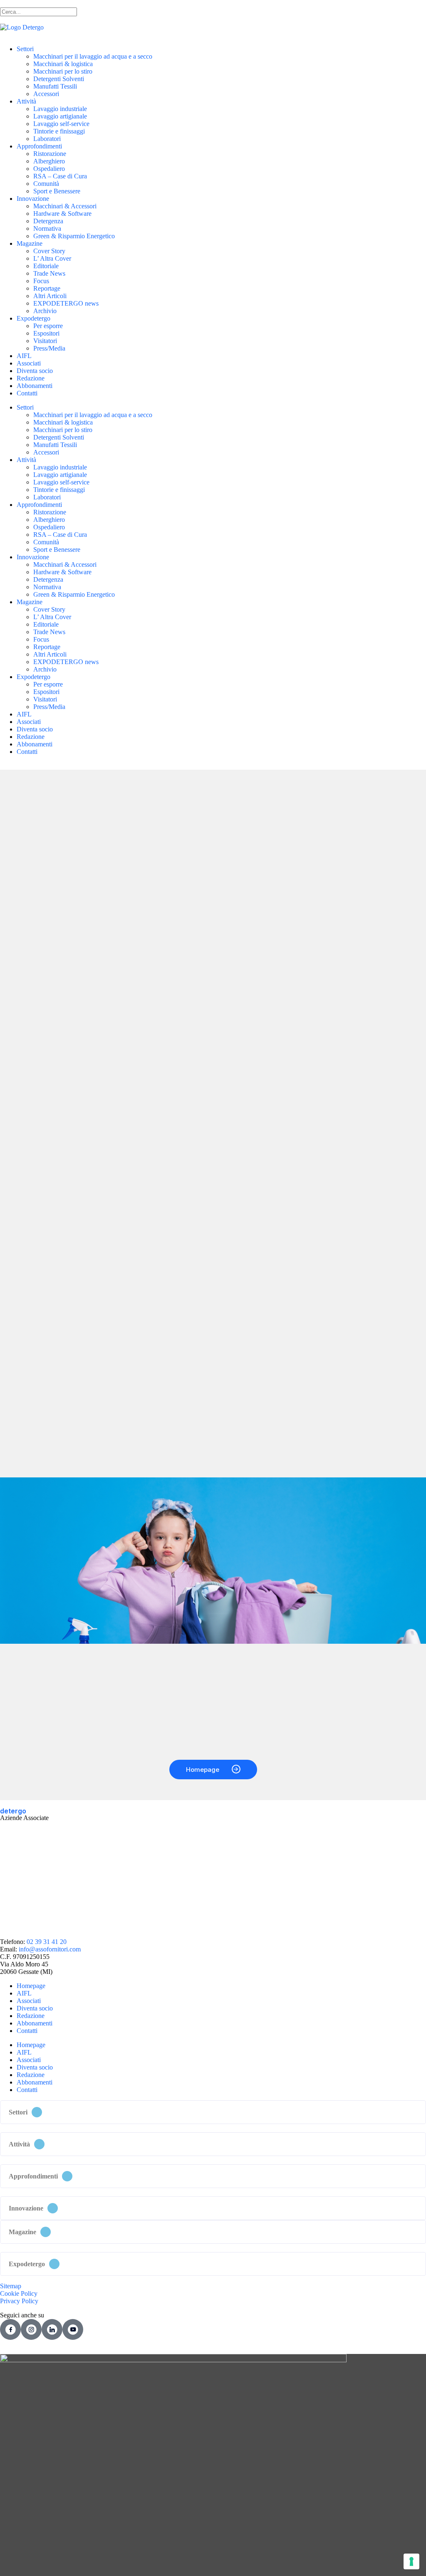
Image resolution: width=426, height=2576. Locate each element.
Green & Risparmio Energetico (74, 236)
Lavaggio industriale (60, 109)
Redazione (31, 378)
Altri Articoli (50, 296)
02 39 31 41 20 (47, 1942)
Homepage (31, 1986)
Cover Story (49, 251)
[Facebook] (10, 2329)
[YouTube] (73, 2329)
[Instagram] (31, 2329)
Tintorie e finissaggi (59, 131)
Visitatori (45, 341)
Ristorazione (50, 154)
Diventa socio (35, 371)
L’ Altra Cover (52, 258)
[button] (213, 2112)
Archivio (45, 311)
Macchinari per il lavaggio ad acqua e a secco (93, 56)
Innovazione (33, 199)
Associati (29, 363)
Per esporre (48, 326)
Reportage (47, 288)
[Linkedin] (52, 2329)
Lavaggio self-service (61, 124)
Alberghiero (49, 161)
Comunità (46, 184)
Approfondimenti (39, 146)
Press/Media (49, 348)
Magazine (30, 243)
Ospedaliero (49, 169)
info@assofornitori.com (50, 1949)
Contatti (27, 393)
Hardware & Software (62, 214)
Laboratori (47, 139)
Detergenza (48, 221)
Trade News (49, 273)
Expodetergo (33, 318)
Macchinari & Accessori (65, 206)
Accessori (46, 94)
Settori (25, 49)
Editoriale (46, 266)
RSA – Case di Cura (60, 176)
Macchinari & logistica (63, 64)
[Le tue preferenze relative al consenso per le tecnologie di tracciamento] (411, 2561)
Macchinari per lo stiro (63, 71)
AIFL (24, 356)
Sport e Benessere (57, 191)
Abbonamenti (35, 386)
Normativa (47, 228)
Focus (41, 281)
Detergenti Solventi (59, 79)
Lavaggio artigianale (60, 116)
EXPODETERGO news (66, 303)
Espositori (46, 333)
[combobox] (38, 12)
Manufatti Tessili (55, 86)
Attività (26, 101)
